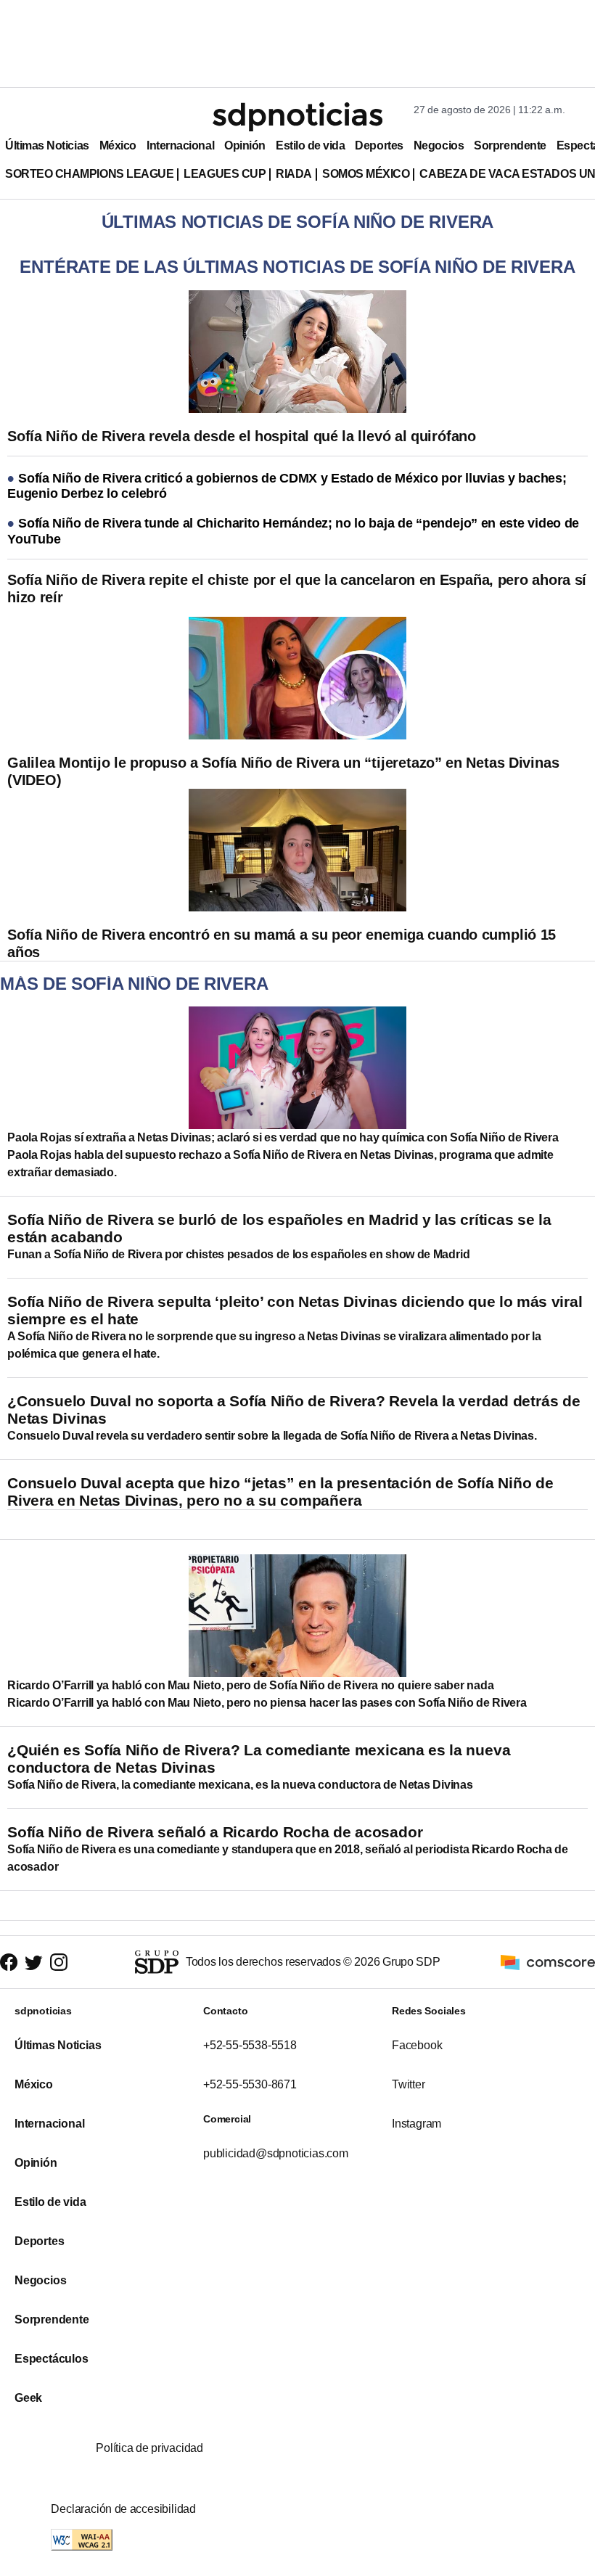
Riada (294, 174)
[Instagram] (59, 1962)
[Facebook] (9, 1962)
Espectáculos (52, 2359)
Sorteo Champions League (89, 174)
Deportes (379, 145)
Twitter (409, 2084)
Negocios (439, 145)
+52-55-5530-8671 (250, 2084)
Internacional (180, 145)
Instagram (416, 2124)
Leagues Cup (225, 174)
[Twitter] (34, 1962)
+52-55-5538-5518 (250, 2045)
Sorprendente (510, 145)
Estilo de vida (310, 145)
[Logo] (297, 117)
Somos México (366, 174)
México (118, 145)
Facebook (417, 2045)
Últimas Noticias (47, 145)
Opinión (245, 145)
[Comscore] (548, 1961)
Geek (28, 2398)
